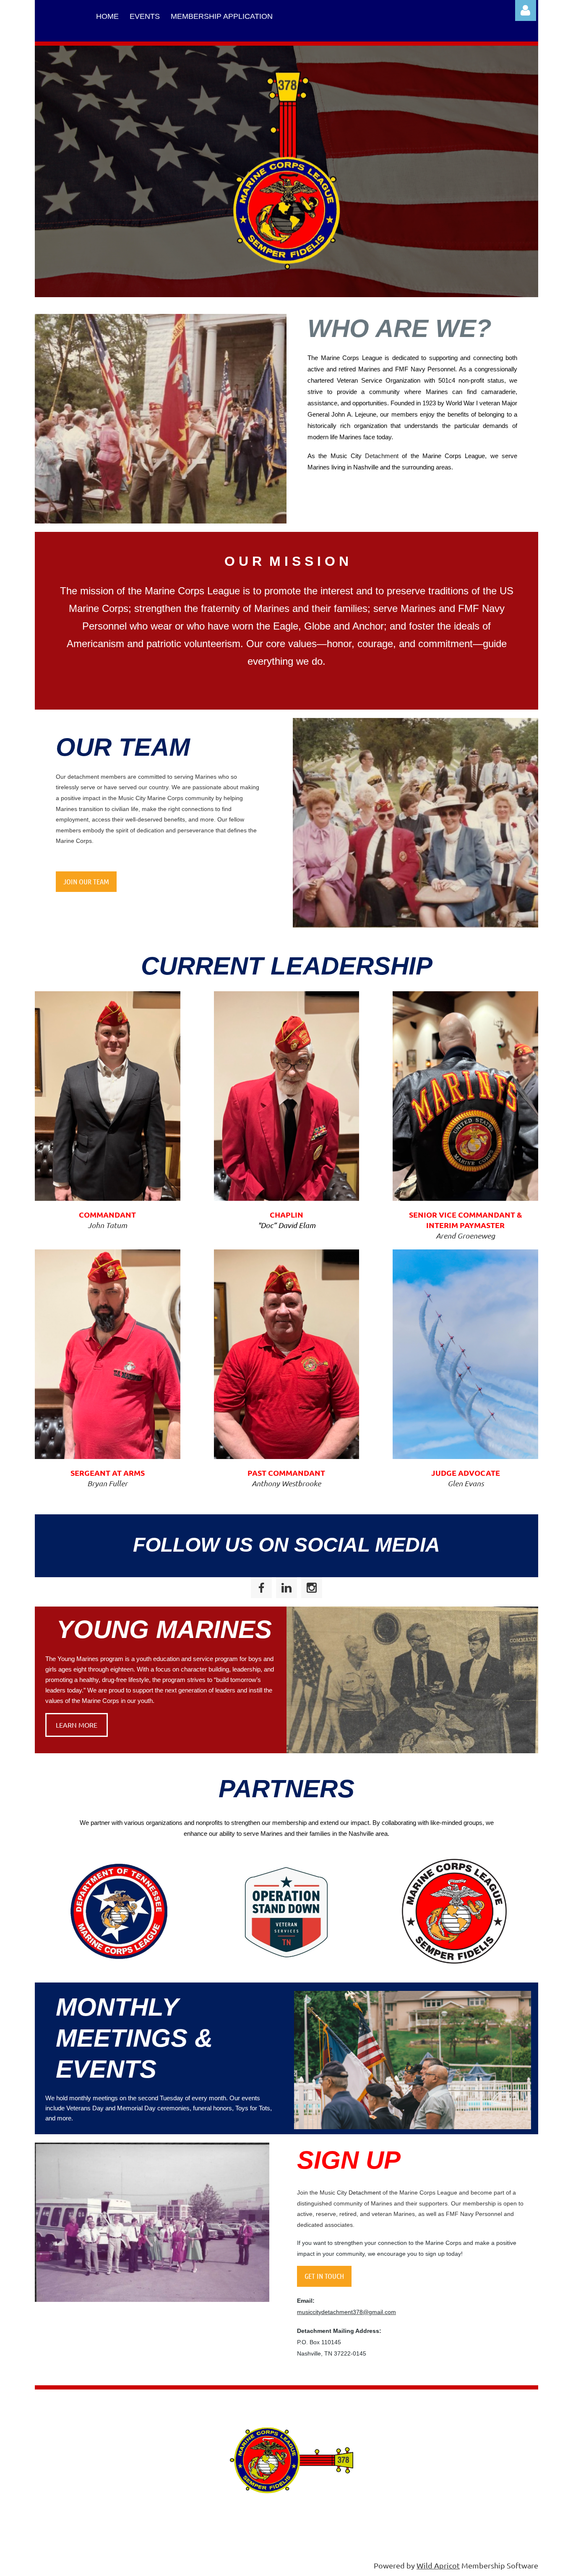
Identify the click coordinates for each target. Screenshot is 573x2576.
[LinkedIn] (286, 1588)
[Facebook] (261, 1588)
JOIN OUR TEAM (86, 881)
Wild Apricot (438, 2565)
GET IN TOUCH (324, 2276)
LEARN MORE (77, 1725)
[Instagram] (312, 1588)
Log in (526, 10)
